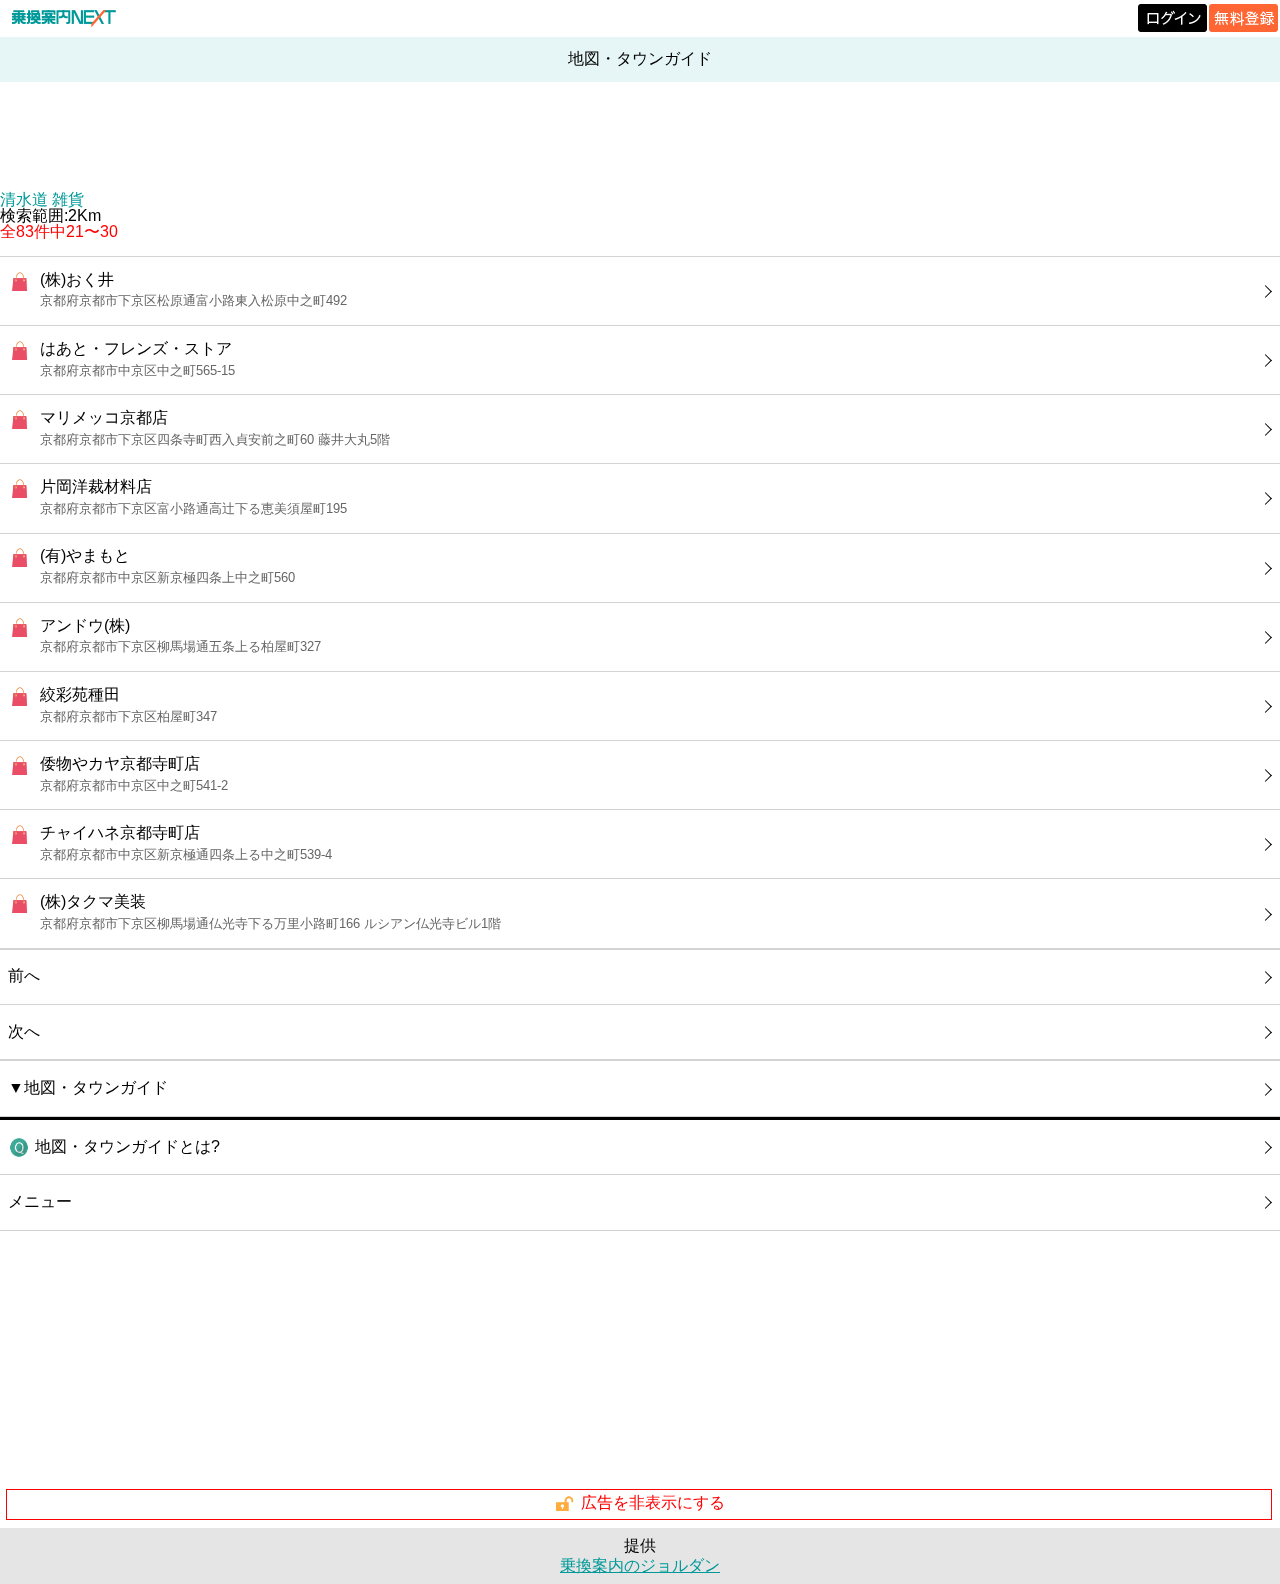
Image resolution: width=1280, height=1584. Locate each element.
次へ (24, 1031)
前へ (24, 975)
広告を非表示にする (653, 1502)
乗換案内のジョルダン (640, 1565)
